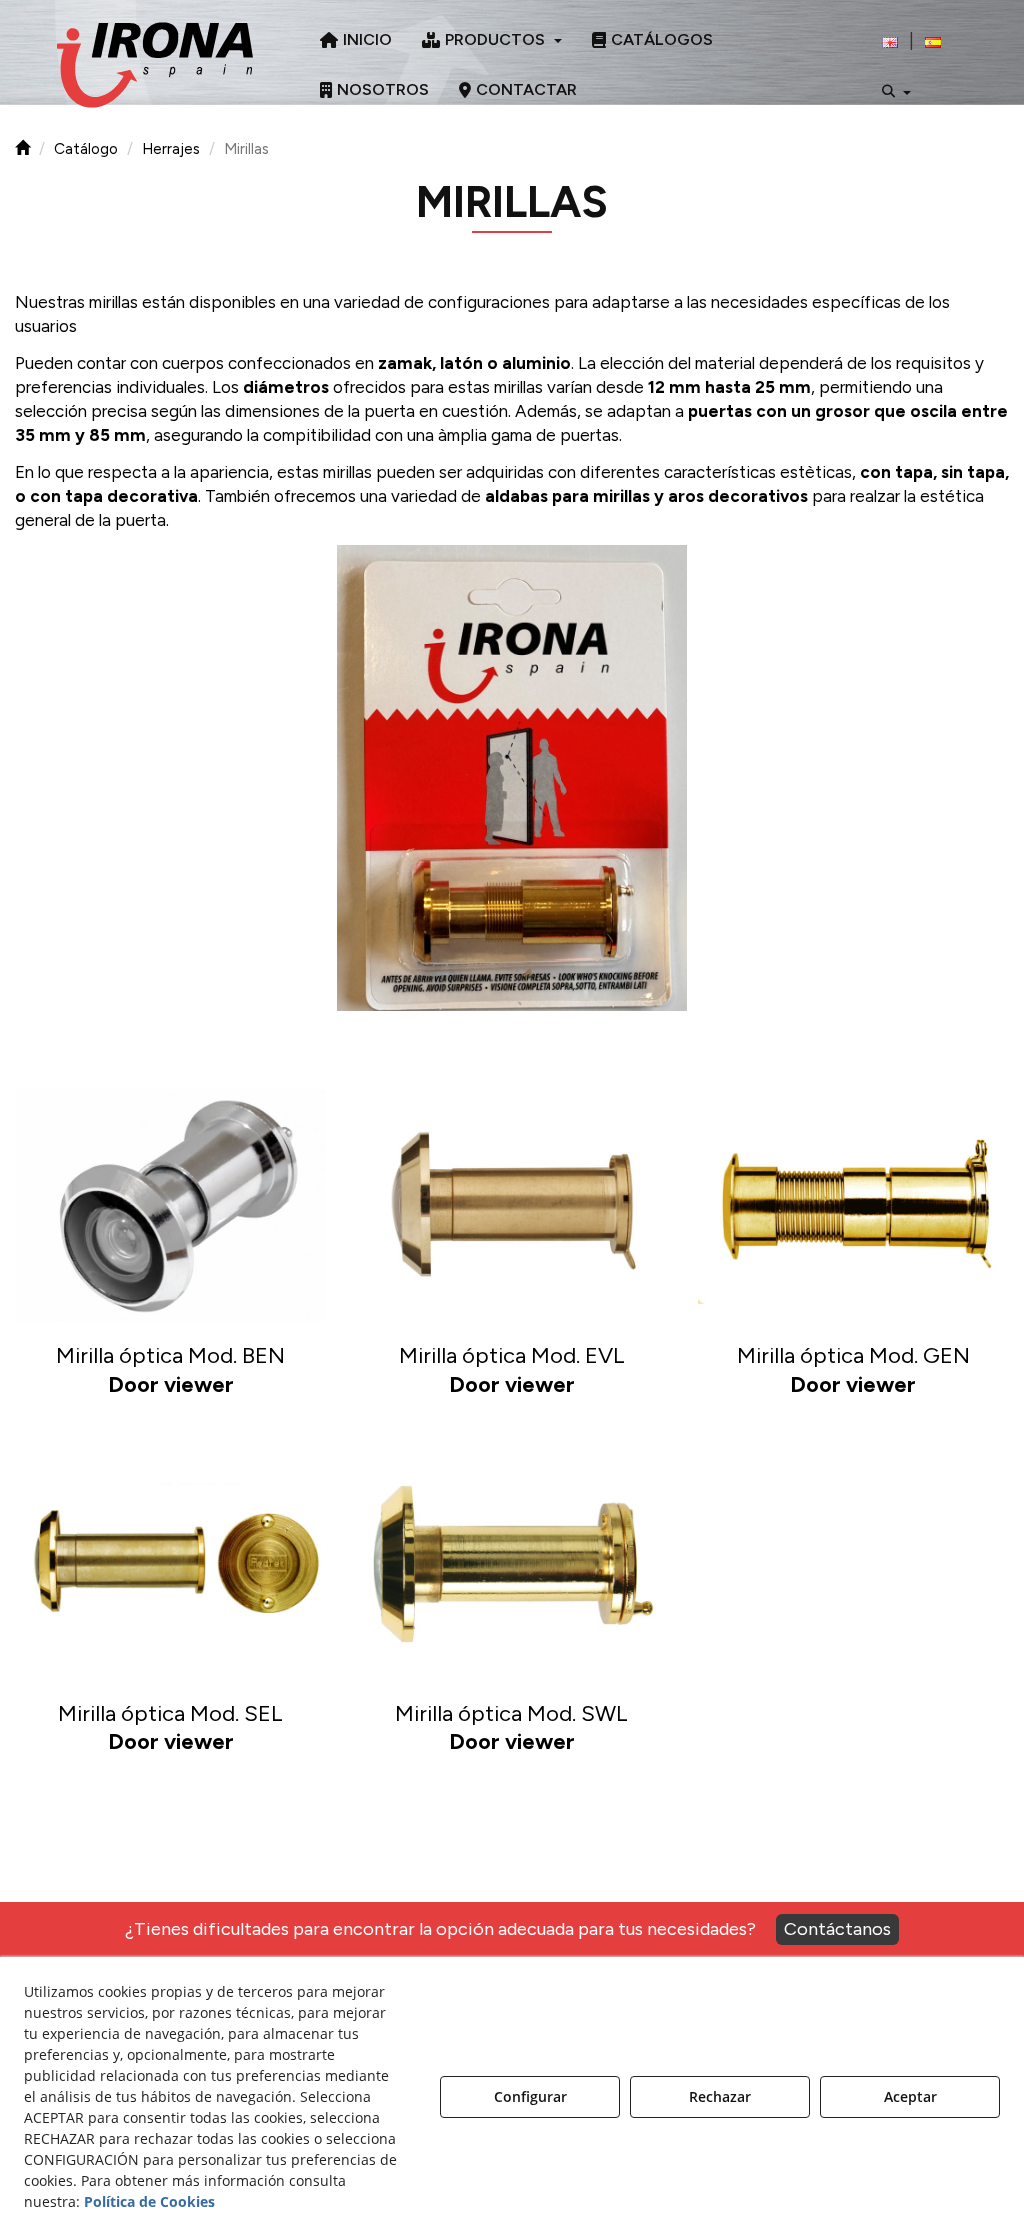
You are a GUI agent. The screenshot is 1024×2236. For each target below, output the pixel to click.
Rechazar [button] (720, 2096)
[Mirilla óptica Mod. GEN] (853, 1205)
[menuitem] (356, 40)
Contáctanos (837, 1929)
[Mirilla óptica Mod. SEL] (170, 1563)
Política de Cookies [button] (149, 2201)
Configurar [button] (530, 2096)
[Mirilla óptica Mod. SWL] (511, 1563)
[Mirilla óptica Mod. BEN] (170, 1205)
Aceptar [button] (910, 2096)
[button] (155, 65)
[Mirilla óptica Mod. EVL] (511, 1205)
